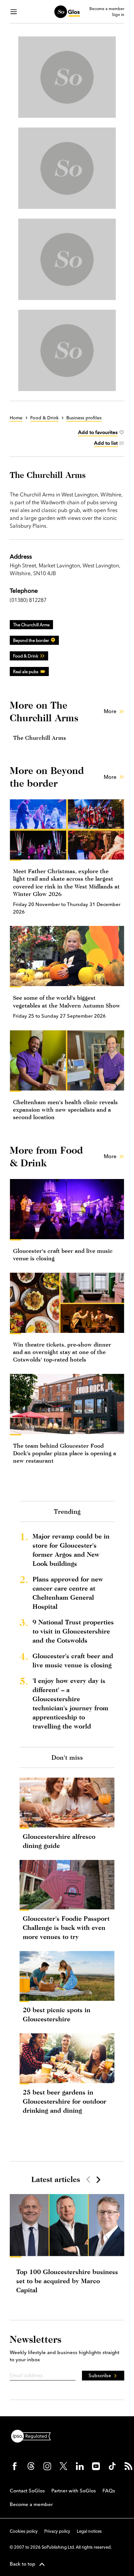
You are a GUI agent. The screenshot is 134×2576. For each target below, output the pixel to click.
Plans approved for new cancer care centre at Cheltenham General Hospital (68, 1593)
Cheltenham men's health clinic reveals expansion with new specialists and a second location (65, 1110)
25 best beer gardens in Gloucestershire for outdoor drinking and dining (65, 2101)
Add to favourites (98, 432)
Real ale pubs (26, 671)
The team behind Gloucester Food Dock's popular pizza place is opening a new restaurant (65, 1453)
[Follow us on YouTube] (96, 2466)
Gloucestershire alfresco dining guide (59, 1841)
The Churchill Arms (31, 625)
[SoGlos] (67, 12)
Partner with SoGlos (74, 2491)
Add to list (106, 443)
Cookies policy (24, 2531)
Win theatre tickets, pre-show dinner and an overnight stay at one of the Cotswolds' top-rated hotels (62, 1352)
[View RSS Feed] (128, 2466)
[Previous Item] (88, 2179)
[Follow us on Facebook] (15, 2466)
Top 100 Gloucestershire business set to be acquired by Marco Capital (67, 2281)
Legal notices (89, 2531)
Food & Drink (26, 656)
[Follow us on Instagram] (47, 2466)
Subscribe (100, 2375)
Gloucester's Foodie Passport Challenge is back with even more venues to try (66, 1927)
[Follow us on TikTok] (112, 2466)
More (110, 711)
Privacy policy (57, 2531)
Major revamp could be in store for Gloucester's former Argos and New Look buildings (71, 1550)
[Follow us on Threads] (31, 2466)
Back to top (23, 2564)
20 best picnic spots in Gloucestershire (57, 2014)
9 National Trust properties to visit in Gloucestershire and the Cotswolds (73, 1631)
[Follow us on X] (63, 2466)
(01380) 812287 (28, 600)
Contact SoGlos (27, 2491)
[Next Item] (98, 2179)
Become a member (107, 9)
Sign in (118, 15)
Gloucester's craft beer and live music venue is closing (73, 1660)
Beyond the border (31, 640)
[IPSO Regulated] (33, 2435)
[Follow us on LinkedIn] (80, 2466)
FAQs (109, 2491)
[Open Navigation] (14, 12)
